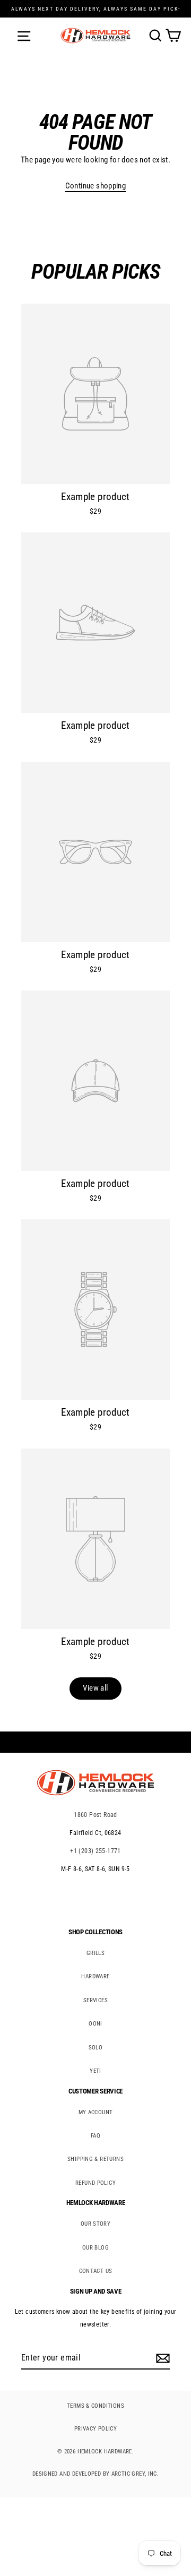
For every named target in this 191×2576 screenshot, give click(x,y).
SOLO (96, 2048)
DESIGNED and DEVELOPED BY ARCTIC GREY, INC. (95, 2474)
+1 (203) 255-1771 (95, 1851)
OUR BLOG (95, 2248)
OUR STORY (95, 2224)
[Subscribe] (161, 2358)
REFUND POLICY (95, 2183)
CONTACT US (96, 2271)
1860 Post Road (95, 1815)
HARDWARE (95, 1976)
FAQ (95, 2136)
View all (95, 1688)
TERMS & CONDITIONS (95, 2406)
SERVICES (95, 2000)
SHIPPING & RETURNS (95, 2159)
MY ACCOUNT (96, 2112)
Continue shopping (96, 186)
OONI (95, 2024)
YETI (95, 2071)
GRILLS (95, 1953)
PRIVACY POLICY (95, 2429)
